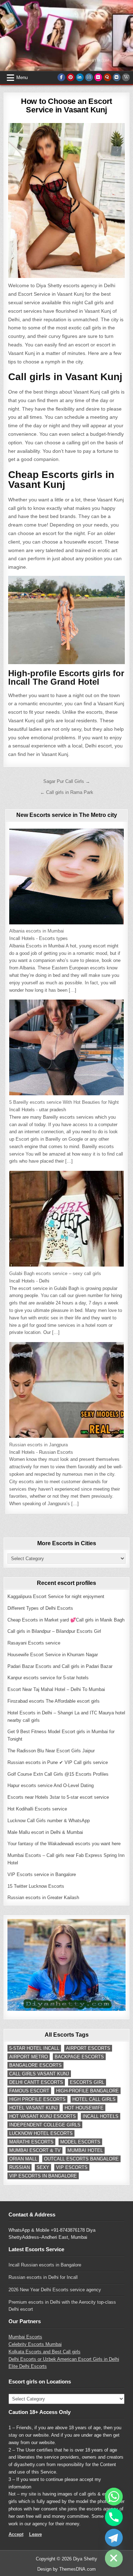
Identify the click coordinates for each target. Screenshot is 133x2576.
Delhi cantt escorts (36, 2082)
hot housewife (84, 2108)
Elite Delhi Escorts (28, 2366)
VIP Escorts (72, 2167)
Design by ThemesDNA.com (66, 2569)
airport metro (29, 2057)
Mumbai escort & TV (35, 2150)
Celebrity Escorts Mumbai (35, 2344)
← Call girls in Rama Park (67, 792)
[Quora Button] (107, 77)
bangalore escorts (35, 2065)
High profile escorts (37, 2099)
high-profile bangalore (87, 2091)
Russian (20, 2167)
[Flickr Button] (98, 77)
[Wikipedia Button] (126, 77)
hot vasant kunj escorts (43, 2116)
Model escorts (80, 2142)
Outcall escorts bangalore (81, 2159)
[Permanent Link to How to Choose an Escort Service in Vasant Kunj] (66, 201)
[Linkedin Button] (80, 77)
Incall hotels (101, 2116)
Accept (16, 2534)
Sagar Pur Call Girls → (67, 781)
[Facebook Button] (61, 77)
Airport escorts (88, 2048)
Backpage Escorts (79, 2057)
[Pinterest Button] (71, 77)
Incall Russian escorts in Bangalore (45, 2265)
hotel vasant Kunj (34, 2108)
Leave (35, 2534)
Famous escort (29, 2091)
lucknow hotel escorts (41, 2133)
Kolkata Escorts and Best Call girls (45, 2352)
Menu (22, 77)
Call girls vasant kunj (39, 2074)
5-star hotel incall (34, 2048)
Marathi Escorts (31, 2142)
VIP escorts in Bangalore (43, 2176)
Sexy (43, 2167)
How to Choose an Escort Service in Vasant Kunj (66, 105)
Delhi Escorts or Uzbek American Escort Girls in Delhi (64, 2359)
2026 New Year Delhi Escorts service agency (55, 2290)
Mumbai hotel (85, 2150)
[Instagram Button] (89, 77)
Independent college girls (45, 2125)
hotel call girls (94, 2099)
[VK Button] (117, 77)
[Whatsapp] (114, 2497)
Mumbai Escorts (25, 2337)
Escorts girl (87, 2082)
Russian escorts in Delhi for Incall (43, 2277)
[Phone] (114, 2517)
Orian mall (23, 2159)
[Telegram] (114, 2538)
